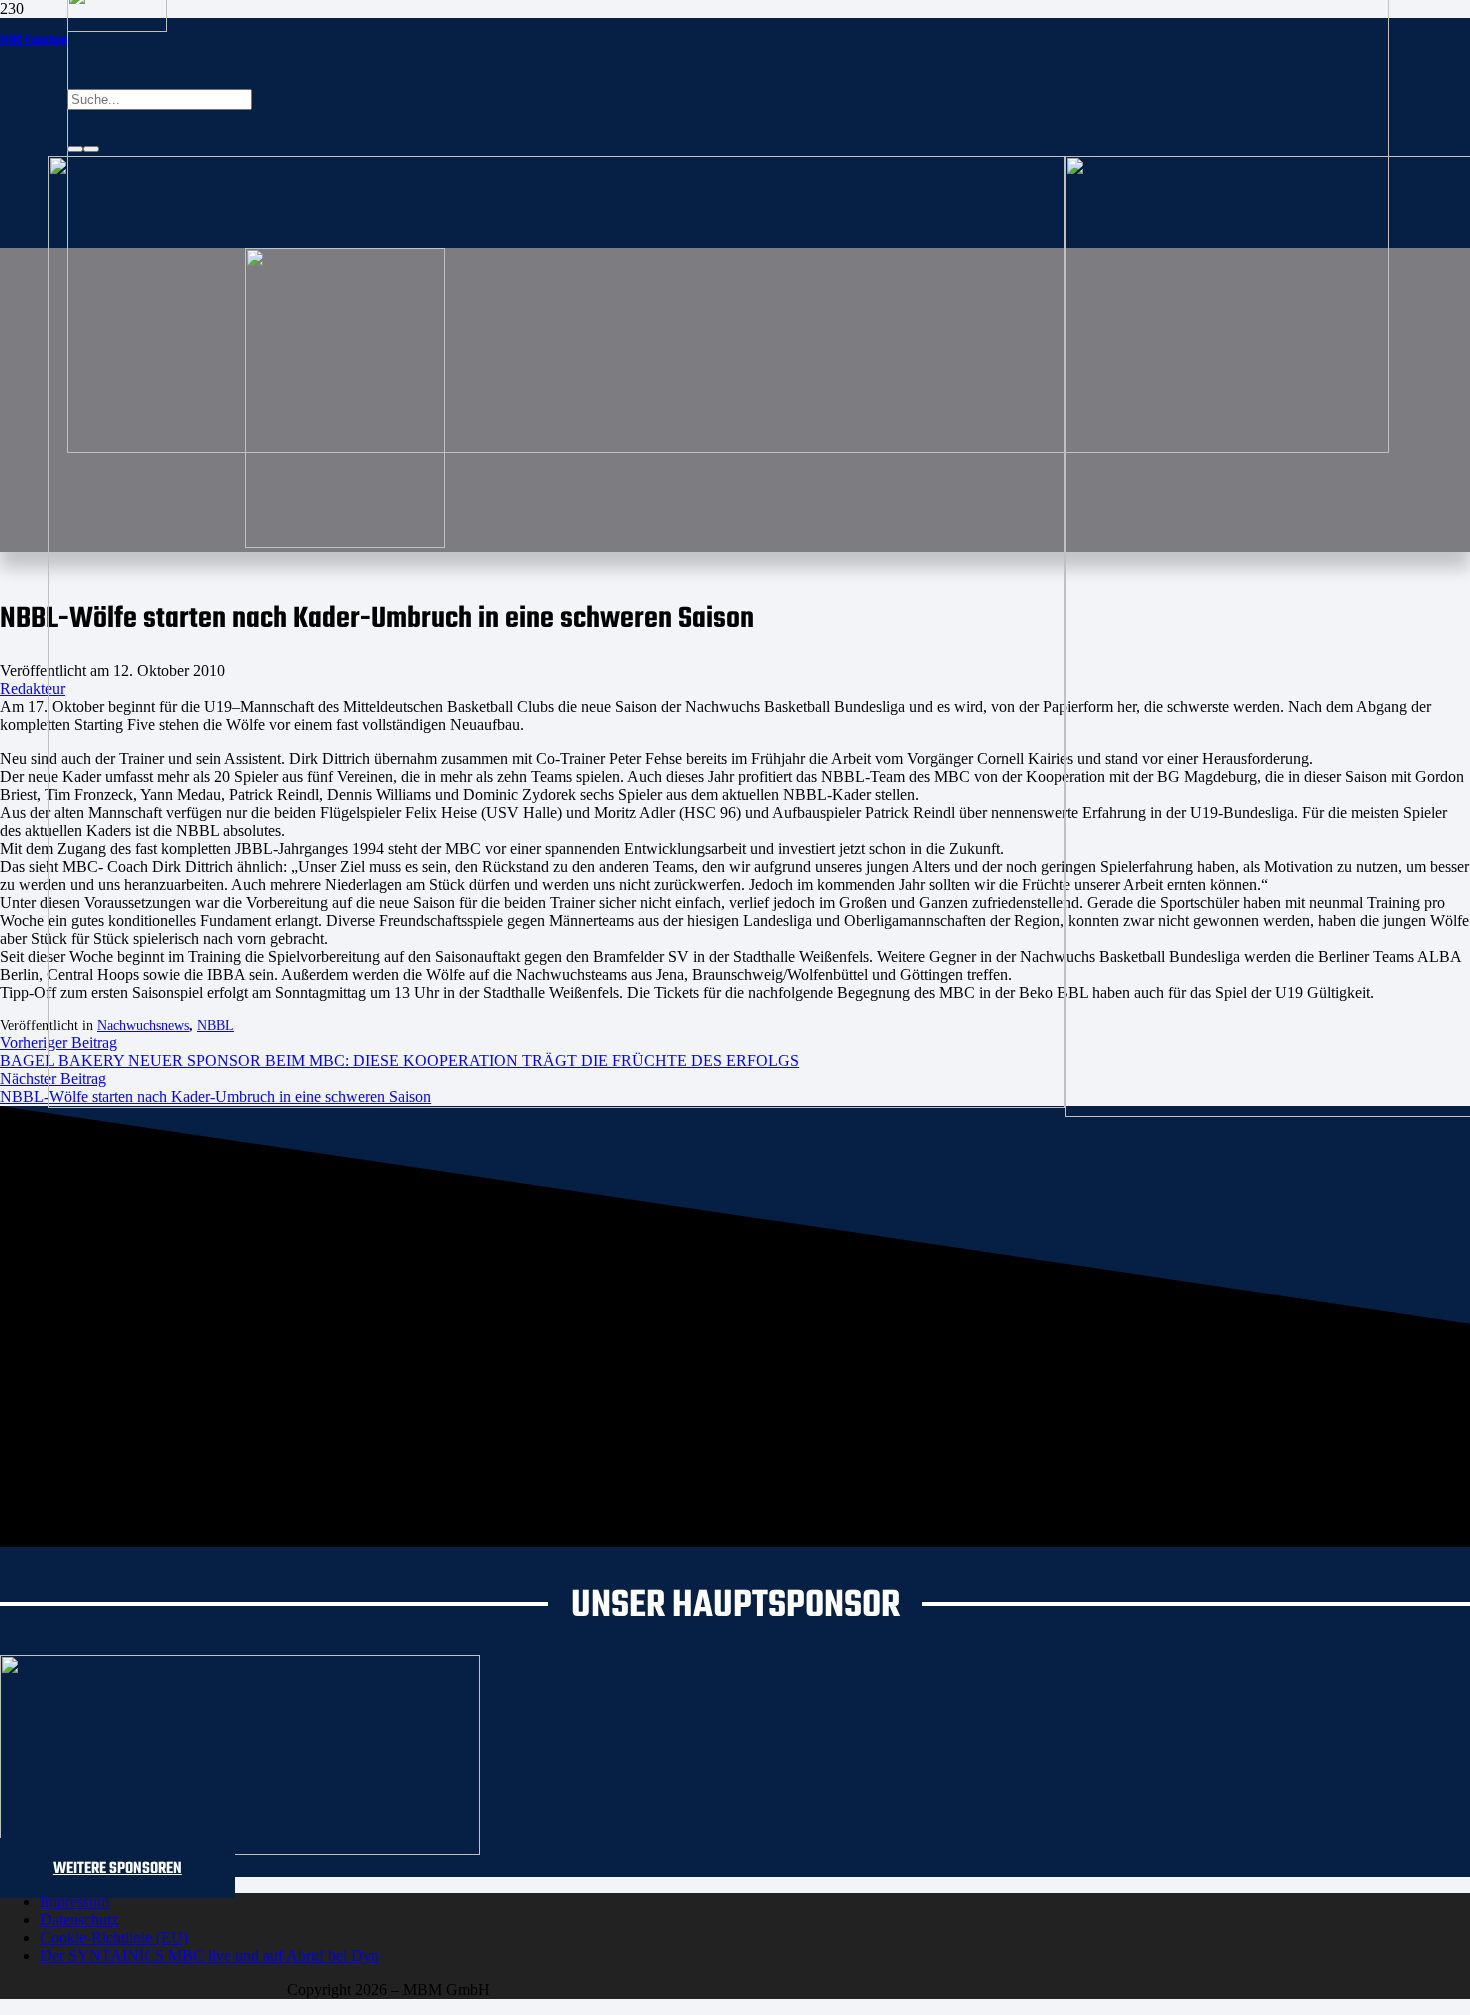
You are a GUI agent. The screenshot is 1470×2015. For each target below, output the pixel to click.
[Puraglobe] (240, 1849)
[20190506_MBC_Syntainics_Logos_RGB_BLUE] (556, 1102)
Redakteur (32, 688)
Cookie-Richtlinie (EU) (114, 1937)
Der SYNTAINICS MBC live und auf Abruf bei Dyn (209, 1955)
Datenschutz (79, 1919)
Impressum (74, 1901)
